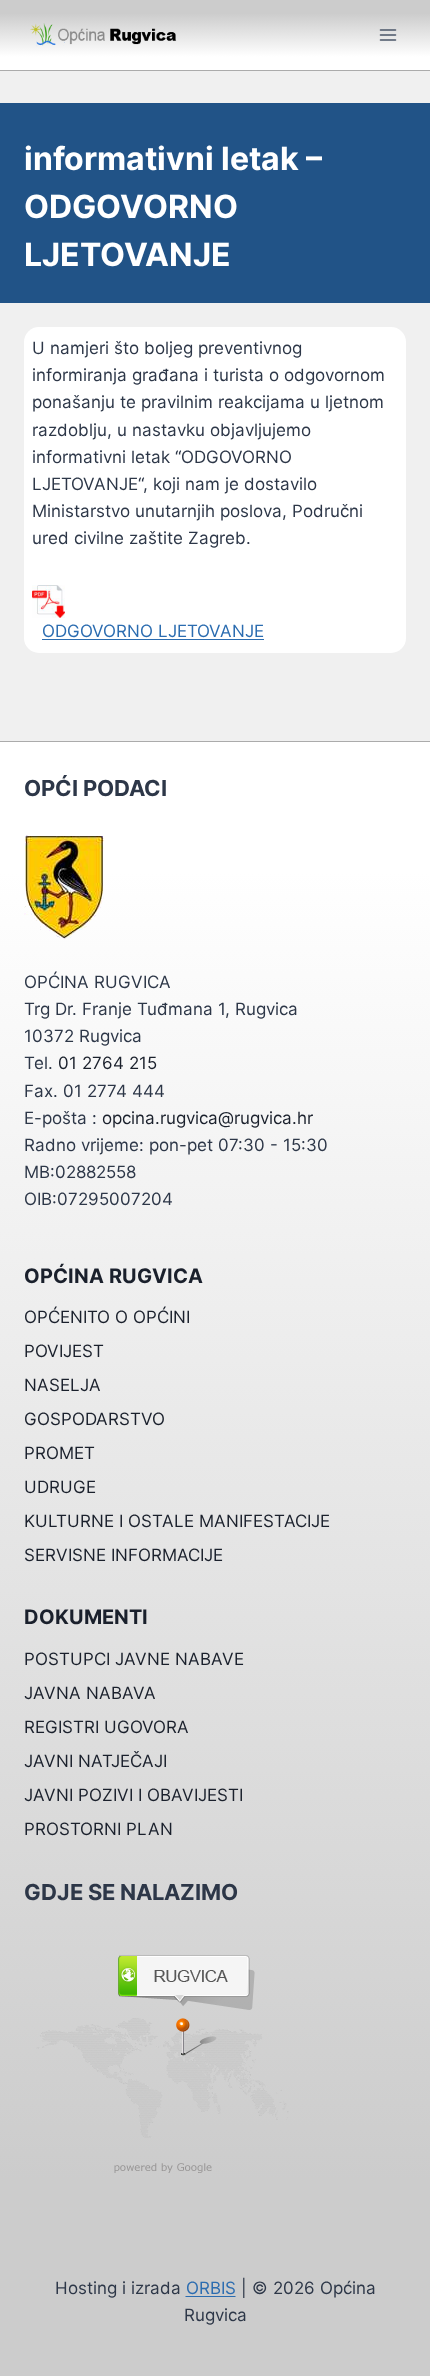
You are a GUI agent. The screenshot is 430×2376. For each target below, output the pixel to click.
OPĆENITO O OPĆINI (107, 1317)
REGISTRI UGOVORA (106, 1727)
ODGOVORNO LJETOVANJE (153, 631)
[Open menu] (387, 34)
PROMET (59, 1453)
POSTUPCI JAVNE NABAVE (134, 1659)
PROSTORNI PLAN (98, 1829)
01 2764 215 (107, 1063)
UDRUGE (60, 1487)
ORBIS (211, 2288)
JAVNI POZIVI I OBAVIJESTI (133, 1795)
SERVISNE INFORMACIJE (123, 1555)
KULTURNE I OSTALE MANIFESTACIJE (177, 1521)
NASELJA (62, 1385)
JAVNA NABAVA (90, 1693)
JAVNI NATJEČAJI (95, 1761)
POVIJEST (64, 1351)
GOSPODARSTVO (94, 1419)
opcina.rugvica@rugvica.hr (207, 1118)
